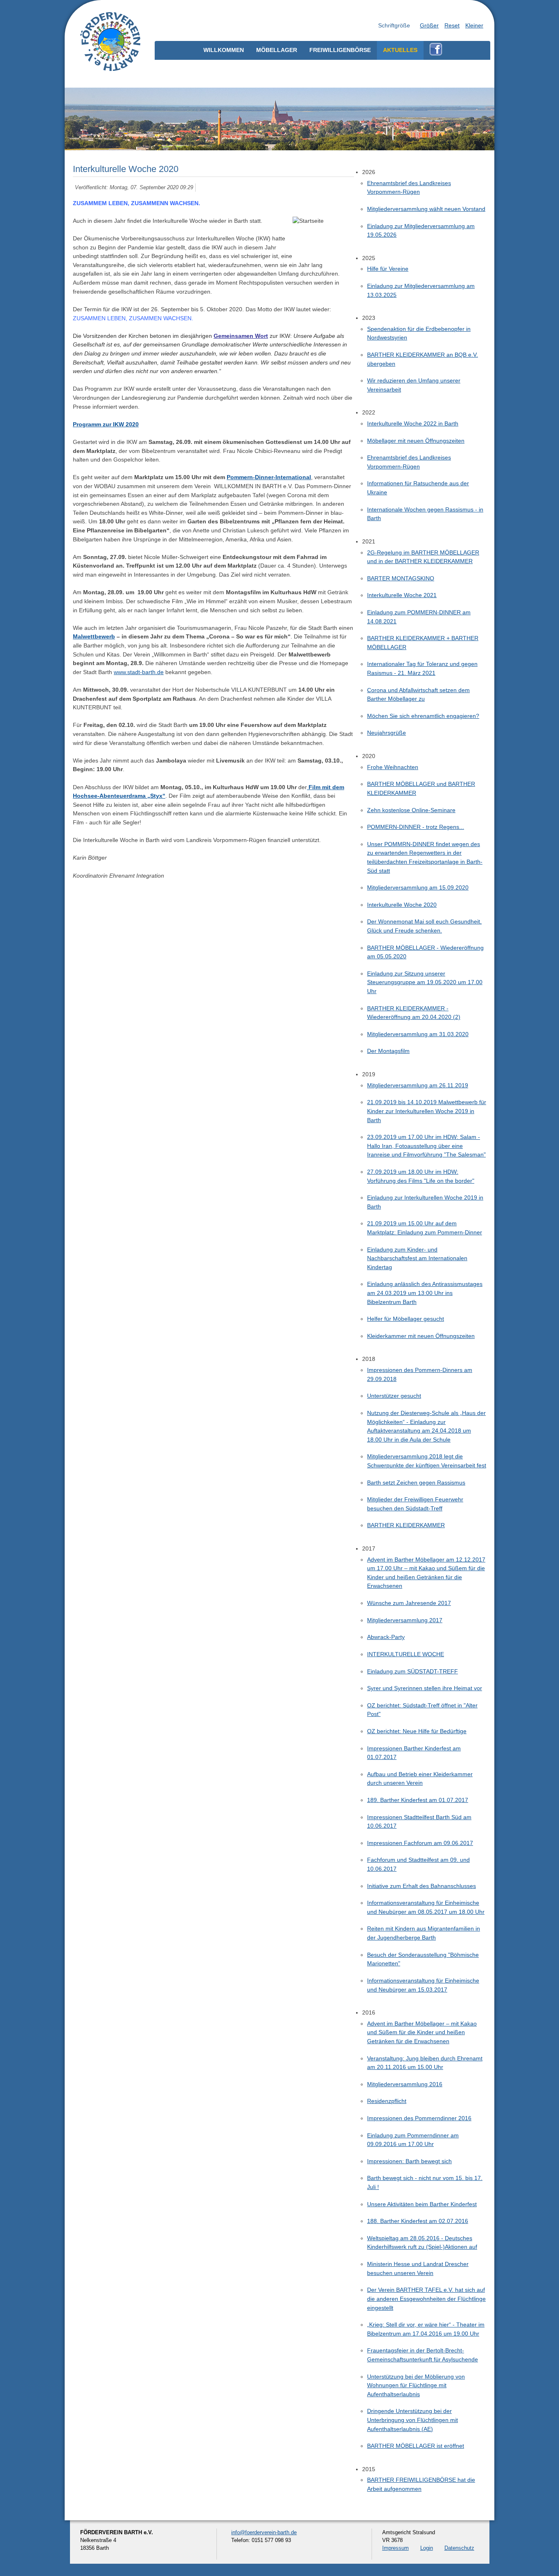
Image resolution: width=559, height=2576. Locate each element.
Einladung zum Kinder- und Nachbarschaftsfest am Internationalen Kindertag (417, 1258)
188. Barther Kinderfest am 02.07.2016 (418, 2221)
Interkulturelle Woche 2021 (402, 595)
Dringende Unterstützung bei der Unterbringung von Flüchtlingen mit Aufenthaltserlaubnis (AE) (412, 2420)
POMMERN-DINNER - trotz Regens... (416, 827)
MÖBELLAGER (277, 50)
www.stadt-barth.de (139, 672)
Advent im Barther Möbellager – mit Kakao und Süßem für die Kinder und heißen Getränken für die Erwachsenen (422, 2032)
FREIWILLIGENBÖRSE (340, 50)
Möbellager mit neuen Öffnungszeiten (416, 441)
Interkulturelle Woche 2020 (402, 905)
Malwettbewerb (94, 636)
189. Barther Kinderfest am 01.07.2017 (418, 1800)
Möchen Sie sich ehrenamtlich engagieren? (423, 716)
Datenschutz (459, 2548)
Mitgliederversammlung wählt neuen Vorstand (426, 209)
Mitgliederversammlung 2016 (405, 2084)
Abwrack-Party (386, 1637)
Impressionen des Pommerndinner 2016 (419, 2118)
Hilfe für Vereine (388, 269)
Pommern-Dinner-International (269, 477)
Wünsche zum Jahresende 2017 (409, 1603)
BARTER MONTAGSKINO (401, 578)
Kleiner (474, 25)
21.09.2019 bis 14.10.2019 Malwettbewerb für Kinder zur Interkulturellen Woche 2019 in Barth (427, 1111)
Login (427, 2548)
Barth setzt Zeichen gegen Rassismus (416, 1483)
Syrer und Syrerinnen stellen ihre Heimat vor (425, 1688)
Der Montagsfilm (388, 1051)
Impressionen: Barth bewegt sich (409, 2161)
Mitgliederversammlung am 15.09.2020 (418, 887)
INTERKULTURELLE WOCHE (406, 1654)
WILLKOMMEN (224, 50)
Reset (452, 25)
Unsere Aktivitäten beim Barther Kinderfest (422, 2204)
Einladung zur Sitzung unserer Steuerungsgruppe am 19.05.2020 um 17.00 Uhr (425, 982)
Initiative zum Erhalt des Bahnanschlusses (422, 1886)
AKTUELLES (400, 50)
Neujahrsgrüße (387, 733)
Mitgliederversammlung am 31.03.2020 (418, 1034)
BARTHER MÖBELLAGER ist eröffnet (416, 2446)
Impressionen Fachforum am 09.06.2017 (420, 1843)
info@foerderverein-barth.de (264, 2532)
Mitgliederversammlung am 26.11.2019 (418, 1085)
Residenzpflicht (387, 2101)
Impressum (396, 2548)
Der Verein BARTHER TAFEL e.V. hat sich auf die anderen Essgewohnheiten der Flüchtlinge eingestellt (426, 2299)
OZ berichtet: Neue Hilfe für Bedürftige (417, 1731)
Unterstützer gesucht (394, 1396)
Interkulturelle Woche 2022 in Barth (413, 423)
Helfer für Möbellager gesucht (406, 1319)
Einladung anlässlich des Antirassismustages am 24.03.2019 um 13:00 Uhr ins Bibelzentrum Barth (425, 1293)
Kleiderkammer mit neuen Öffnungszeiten (421, 1336)
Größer (429, 25)
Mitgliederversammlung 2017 (405, 1620)
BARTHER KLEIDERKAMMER (406, 1525)
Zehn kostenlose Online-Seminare (411, 810)
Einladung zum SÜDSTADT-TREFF (412, 1671)
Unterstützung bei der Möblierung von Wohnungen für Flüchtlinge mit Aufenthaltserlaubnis (416, 2385)
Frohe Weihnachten (393, 767)
